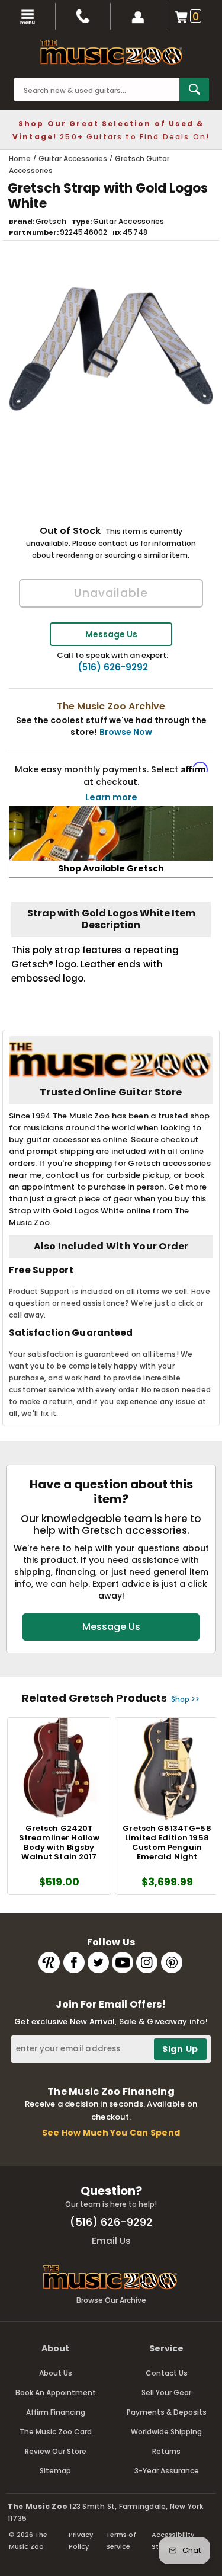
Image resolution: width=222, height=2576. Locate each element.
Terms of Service (121, 2540)
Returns (166, 2451)
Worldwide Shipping (166, 2432)
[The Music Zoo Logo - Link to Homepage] (111, 52)
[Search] (194, 90)
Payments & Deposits (167, 2412)
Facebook (74, 1963)
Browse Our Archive (111, 2300)
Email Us (111, 2241)
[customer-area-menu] (139, 16)
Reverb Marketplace (49, 1963)
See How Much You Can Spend (111, 2133)
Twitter (98, 1963)
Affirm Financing (56, 2412)
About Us (56, 2373)
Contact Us (167, 2373)
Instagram (147, 1963)
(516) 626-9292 (113, 667)
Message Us (111, 634)
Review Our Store (56, 2451)
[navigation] (28, 16)
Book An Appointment (56, 2393)
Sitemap (55, 2471)
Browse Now (126, 732)
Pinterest (172, 1963)
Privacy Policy (81, 2540)
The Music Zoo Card (56, 2432)
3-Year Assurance (167, 2471)
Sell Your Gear (166, 2393)
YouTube (123, 1963)
